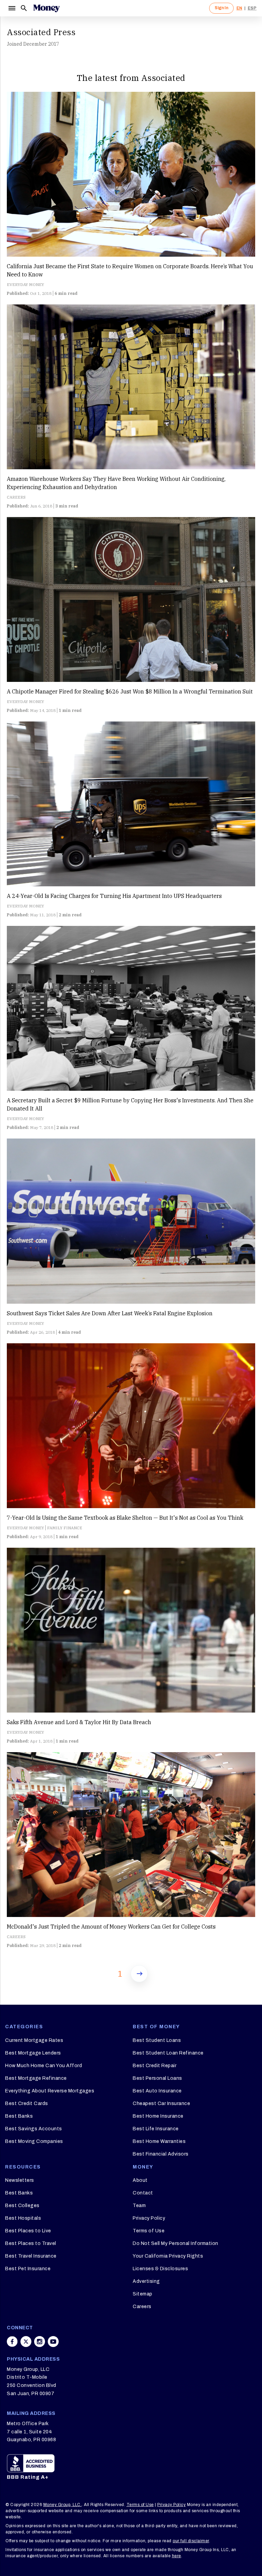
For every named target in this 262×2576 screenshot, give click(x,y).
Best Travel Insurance (31, 2256)
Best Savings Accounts (34, 2129)
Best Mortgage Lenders (33, 2053)
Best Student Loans (157, 2040)
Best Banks (19, 2116)
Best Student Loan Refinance (168, 2053)
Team (139, 2206)
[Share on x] (26, 2342)
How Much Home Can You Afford (43, 2066)
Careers (142, 2307)
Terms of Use (149, 2231)
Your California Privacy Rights (168, 2256)
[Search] (24, 8)
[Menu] (12, 8)
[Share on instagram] (40, 2342)
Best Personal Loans (157, 2078)
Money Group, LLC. (63, 2505)
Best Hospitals (23, 2218)
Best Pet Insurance (28, 2269)
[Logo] (46, 8)
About (140, 2180)
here (177, 2556)
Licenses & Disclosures (160, 2269)
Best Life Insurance (156, 2129)
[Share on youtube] (53, 2342)
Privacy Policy (149, 2218)
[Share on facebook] (12, 2342)
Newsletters (20, 2180)
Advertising (146, 2281)
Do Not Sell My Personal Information (176, 2243)
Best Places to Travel (31, 2243)
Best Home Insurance (158, 2116)
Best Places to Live (28, 2231)
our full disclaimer (191, 2541)
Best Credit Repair (155, 2066)
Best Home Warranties (159, 2141)
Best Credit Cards (27, 2103)
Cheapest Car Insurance (161, 2103)
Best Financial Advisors (161, 2154)
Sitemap (143, 2294)
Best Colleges (22, 2206)
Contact (143, 2193)
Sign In (221, 8)
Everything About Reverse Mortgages (50, 2091)
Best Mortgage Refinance (36, 2078)
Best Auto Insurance (157, 2091)
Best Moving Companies (34, 2141)
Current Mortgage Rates (34, 2040)
